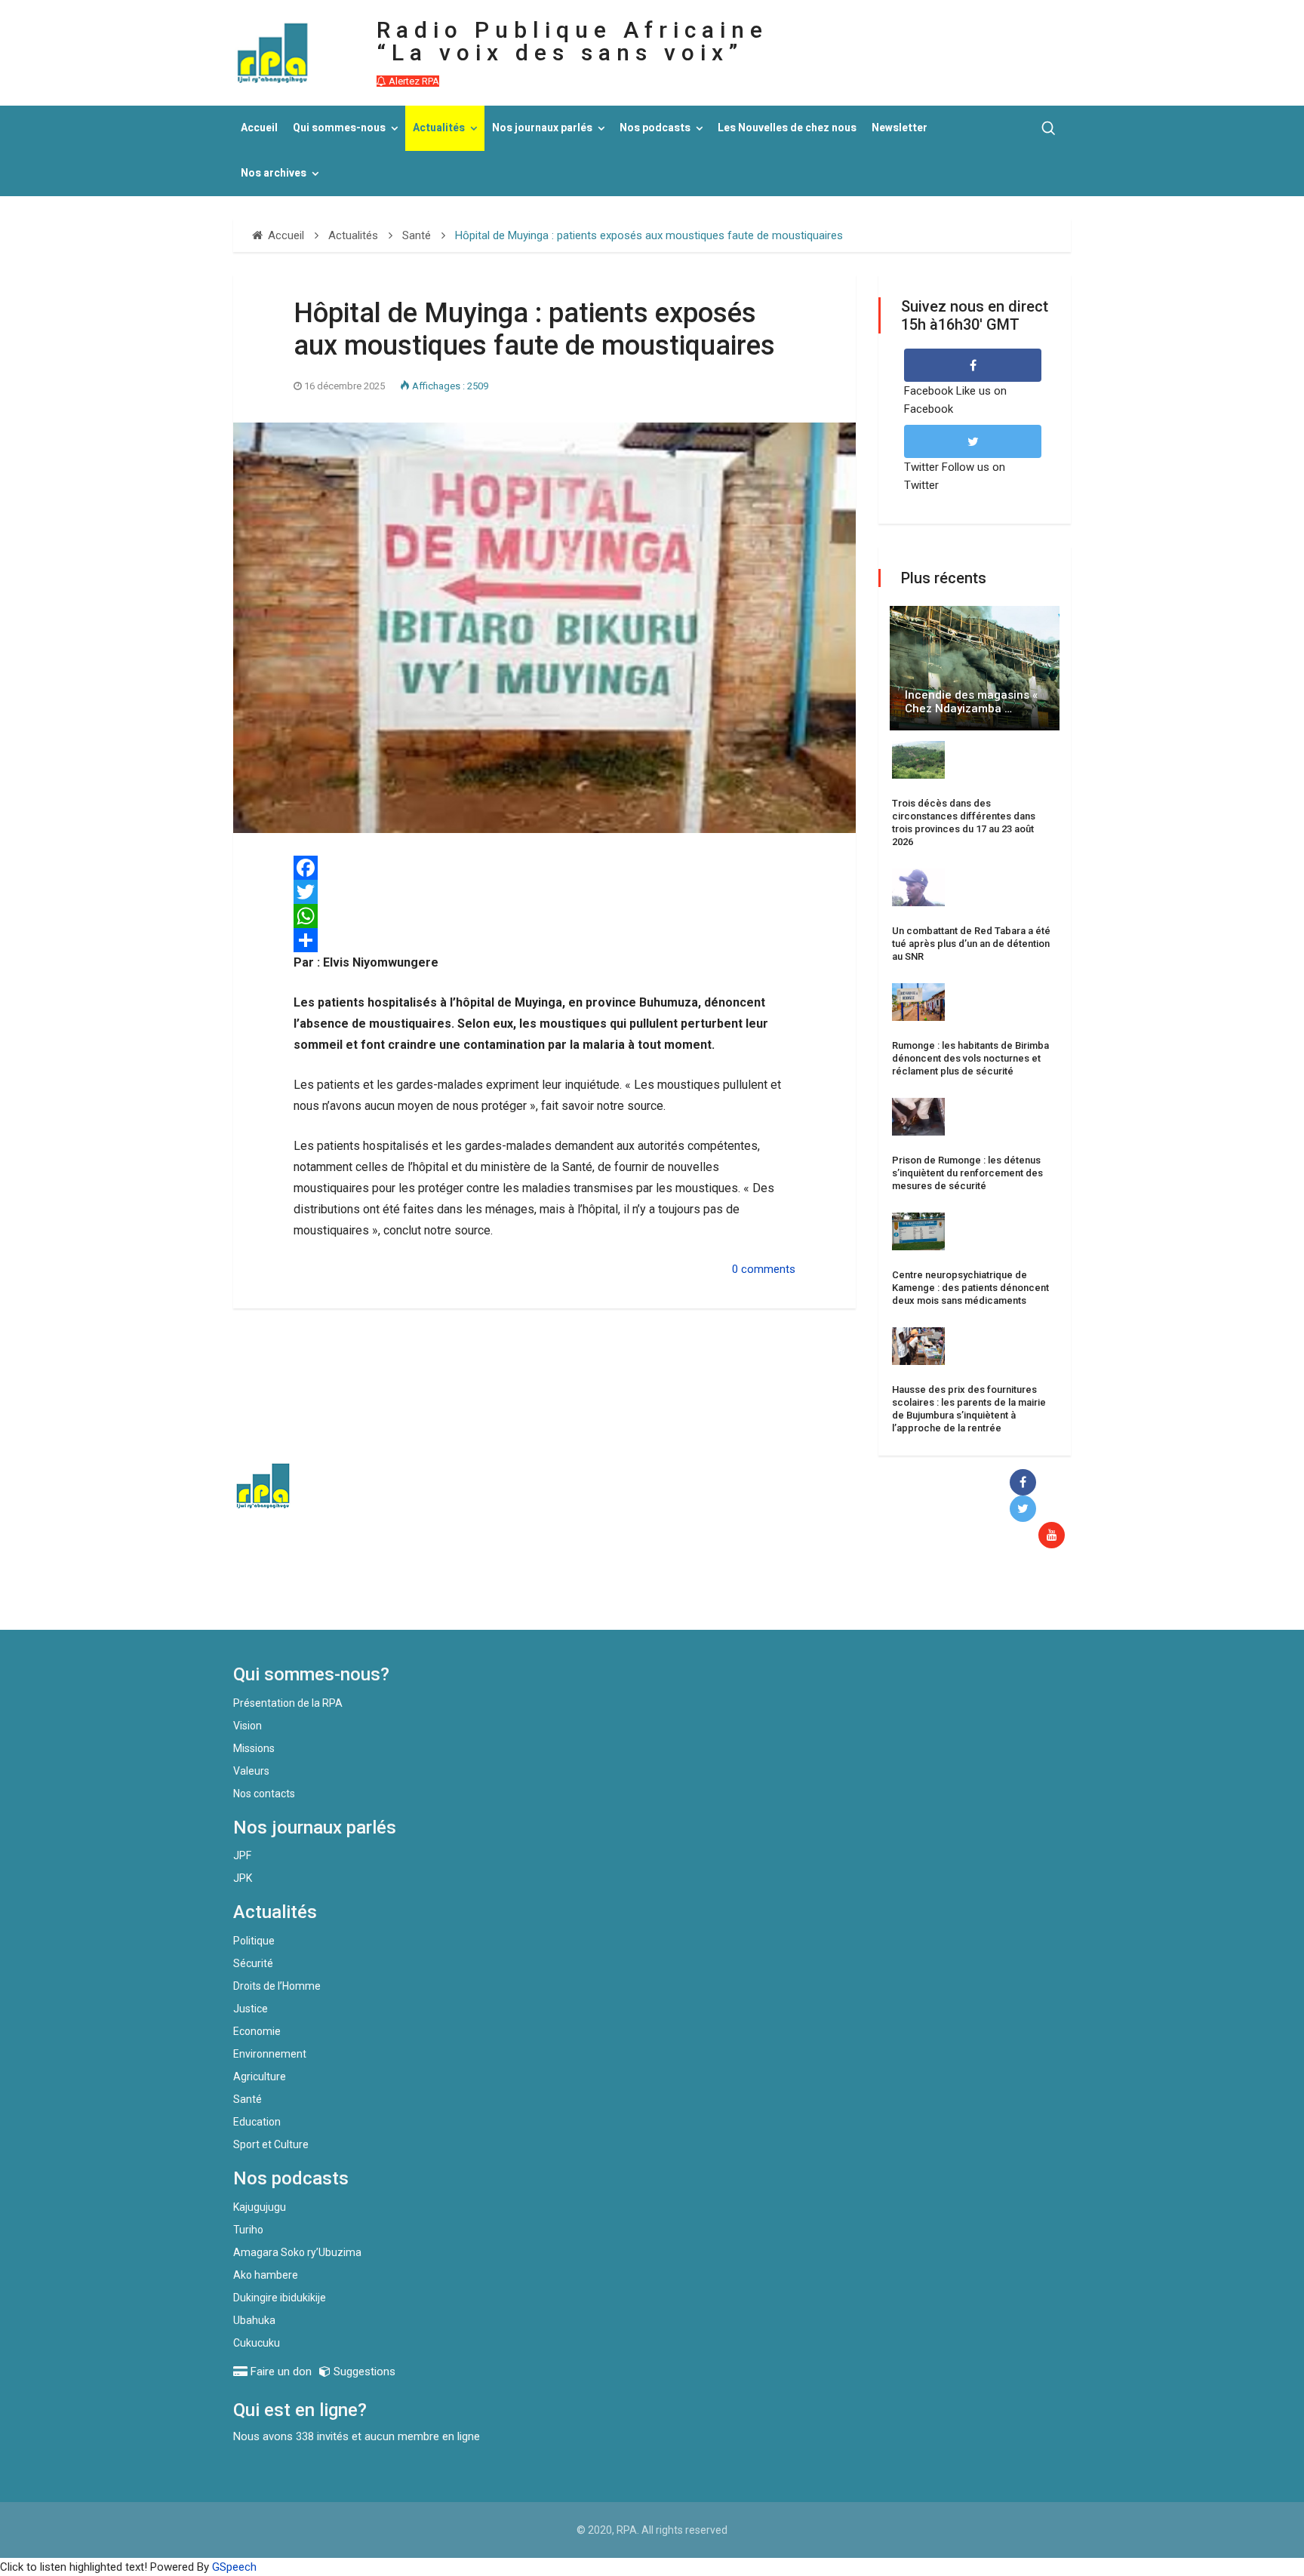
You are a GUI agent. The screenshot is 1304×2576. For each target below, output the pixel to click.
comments (768, 1269)
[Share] (544, 940)
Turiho (248, 2230)
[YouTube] (1055, 1536)
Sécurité (253, 1963)
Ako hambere (266, 2275)
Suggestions (363, 2372)
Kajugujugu (260, 2207)
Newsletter (900, 128)
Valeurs (251, 1771)
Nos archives (274, 173)
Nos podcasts (655, 128)
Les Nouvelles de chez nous (787, 128)
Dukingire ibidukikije (280, 2298)
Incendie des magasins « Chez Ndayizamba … (971, 702)
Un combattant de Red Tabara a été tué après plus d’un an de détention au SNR (971, 944)
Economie (257, 2031)
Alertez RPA (413, 81)
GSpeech (234, 2567)
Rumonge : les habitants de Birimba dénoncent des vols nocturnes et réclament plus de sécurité (970, 1058)
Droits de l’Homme (277, 1986)
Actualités (439, 128)
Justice (251, 2009)
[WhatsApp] (544, 916)
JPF (242, 1855)
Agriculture (260, 2076)
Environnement (270, 2054)
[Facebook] (1026, 1483)
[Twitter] (544, 892)
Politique (254, 1941)
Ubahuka (254, 2320)
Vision (248, 1726)
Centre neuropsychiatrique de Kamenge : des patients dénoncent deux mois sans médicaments (970, 1288)
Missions (254, 1748)
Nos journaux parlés (542, 128)
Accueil (259, 128)
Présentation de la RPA (288, 1703)
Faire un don (509, 1597)
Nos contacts (264, 1794)
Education (257, 2122)
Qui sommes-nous (339, 128)
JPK (243, 1878)
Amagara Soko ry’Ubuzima (297, 2252)
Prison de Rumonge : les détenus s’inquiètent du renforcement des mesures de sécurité (967, 1173)
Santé (248, 2099)
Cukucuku (257, 2343)
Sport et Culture (271, 2144)
